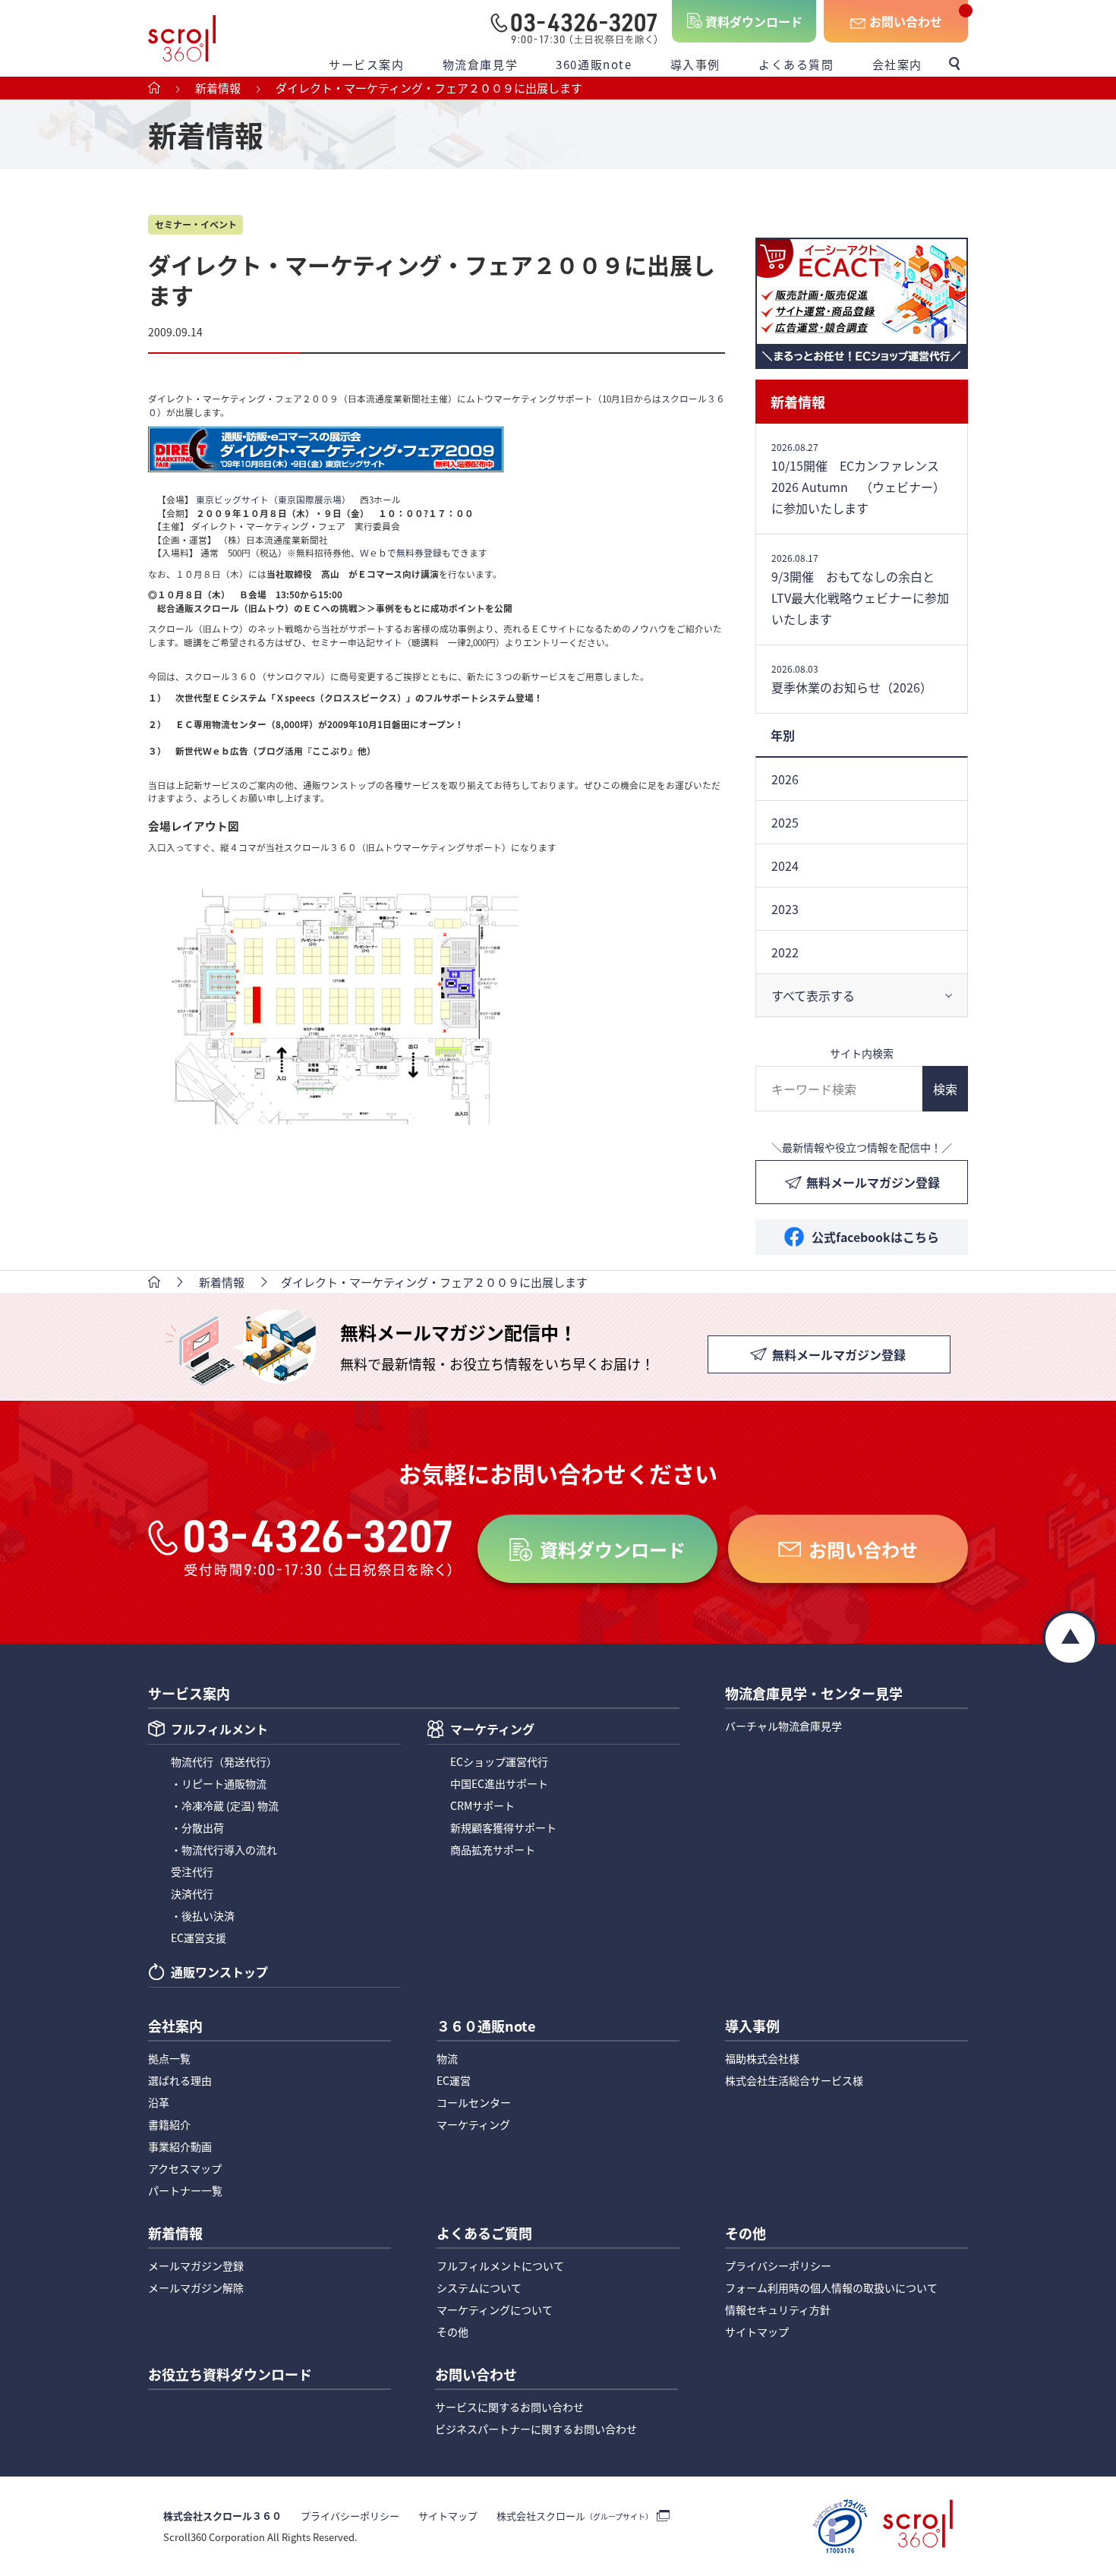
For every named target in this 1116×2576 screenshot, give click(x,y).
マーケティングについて (495, 2310)
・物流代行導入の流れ (224, 1849)
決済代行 (192, 1893)
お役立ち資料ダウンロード (230, 2376)
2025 (785, 822)
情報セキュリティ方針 (778, 2310)
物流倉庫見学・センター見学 (814, 1695)
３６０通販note (486, 2027)
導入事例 (695, 64)
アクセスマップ (185, 2168)
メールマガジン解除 (196, 2288)
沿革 (159, 2102)
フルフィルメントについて (500, 2265)
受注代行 (192, 1871)
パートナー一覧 (185, 2190)
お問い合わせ (906, 21)
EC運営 (454, 2080)
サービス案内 (367, 64)
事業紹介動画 (180, 2146)
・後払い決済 (203, 1915)
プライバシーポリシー (778, 2265)
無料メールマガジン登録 (873, 1182)
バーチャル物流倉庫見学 (783, 1726)
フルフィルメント (219, 1730)
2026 (785, 779)
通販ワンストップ (219, 1973)
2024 (785, 865)
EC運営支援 (199, 1938)
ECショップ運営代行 (499, 1761)
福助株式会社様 (762, 2058)
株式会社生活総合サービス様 (794, 2080)
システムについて (479, 2288)
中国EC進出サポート (499, 1783)
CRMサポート (482, 1805)
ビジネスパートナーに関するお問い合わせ (536, 2429)
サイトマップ (757, 2332)
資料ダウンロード (754, 21)
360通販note (594, 64)
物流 (447, 2058)
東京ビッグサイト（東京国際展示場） (273, 499)
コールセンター (474, 2102)
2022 (785, 952)
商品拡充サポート (493, 1849)
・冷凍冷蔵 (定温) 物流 (225, 1805)
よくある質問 (796, 64)
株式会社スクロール (575, 2516)
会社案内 (897, 64)
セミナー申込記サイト (357, 642)
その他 (452, 2332)
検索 (945, 1089)
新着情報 (798, 402)
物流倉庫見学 (481, 64)
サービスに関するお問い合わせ (509, 2407)
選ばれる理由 (180, 2080)
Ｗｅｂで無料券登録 (401, 552)
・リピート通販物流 (219, 1783)
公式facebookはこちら (875, 1237)
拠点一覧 (169, 2058)
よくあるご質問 (484, 2234)
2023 (785, 909)
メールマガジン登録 (196, 2265)
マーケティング (492, 1730)
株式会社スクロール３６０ (222, 2516)
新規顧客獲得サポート (503, 1827)
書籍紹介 (169, 2124)
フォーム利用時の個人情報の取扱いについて (831, 2288)
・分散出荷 (197, 1827)
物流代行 (224, 1761)
